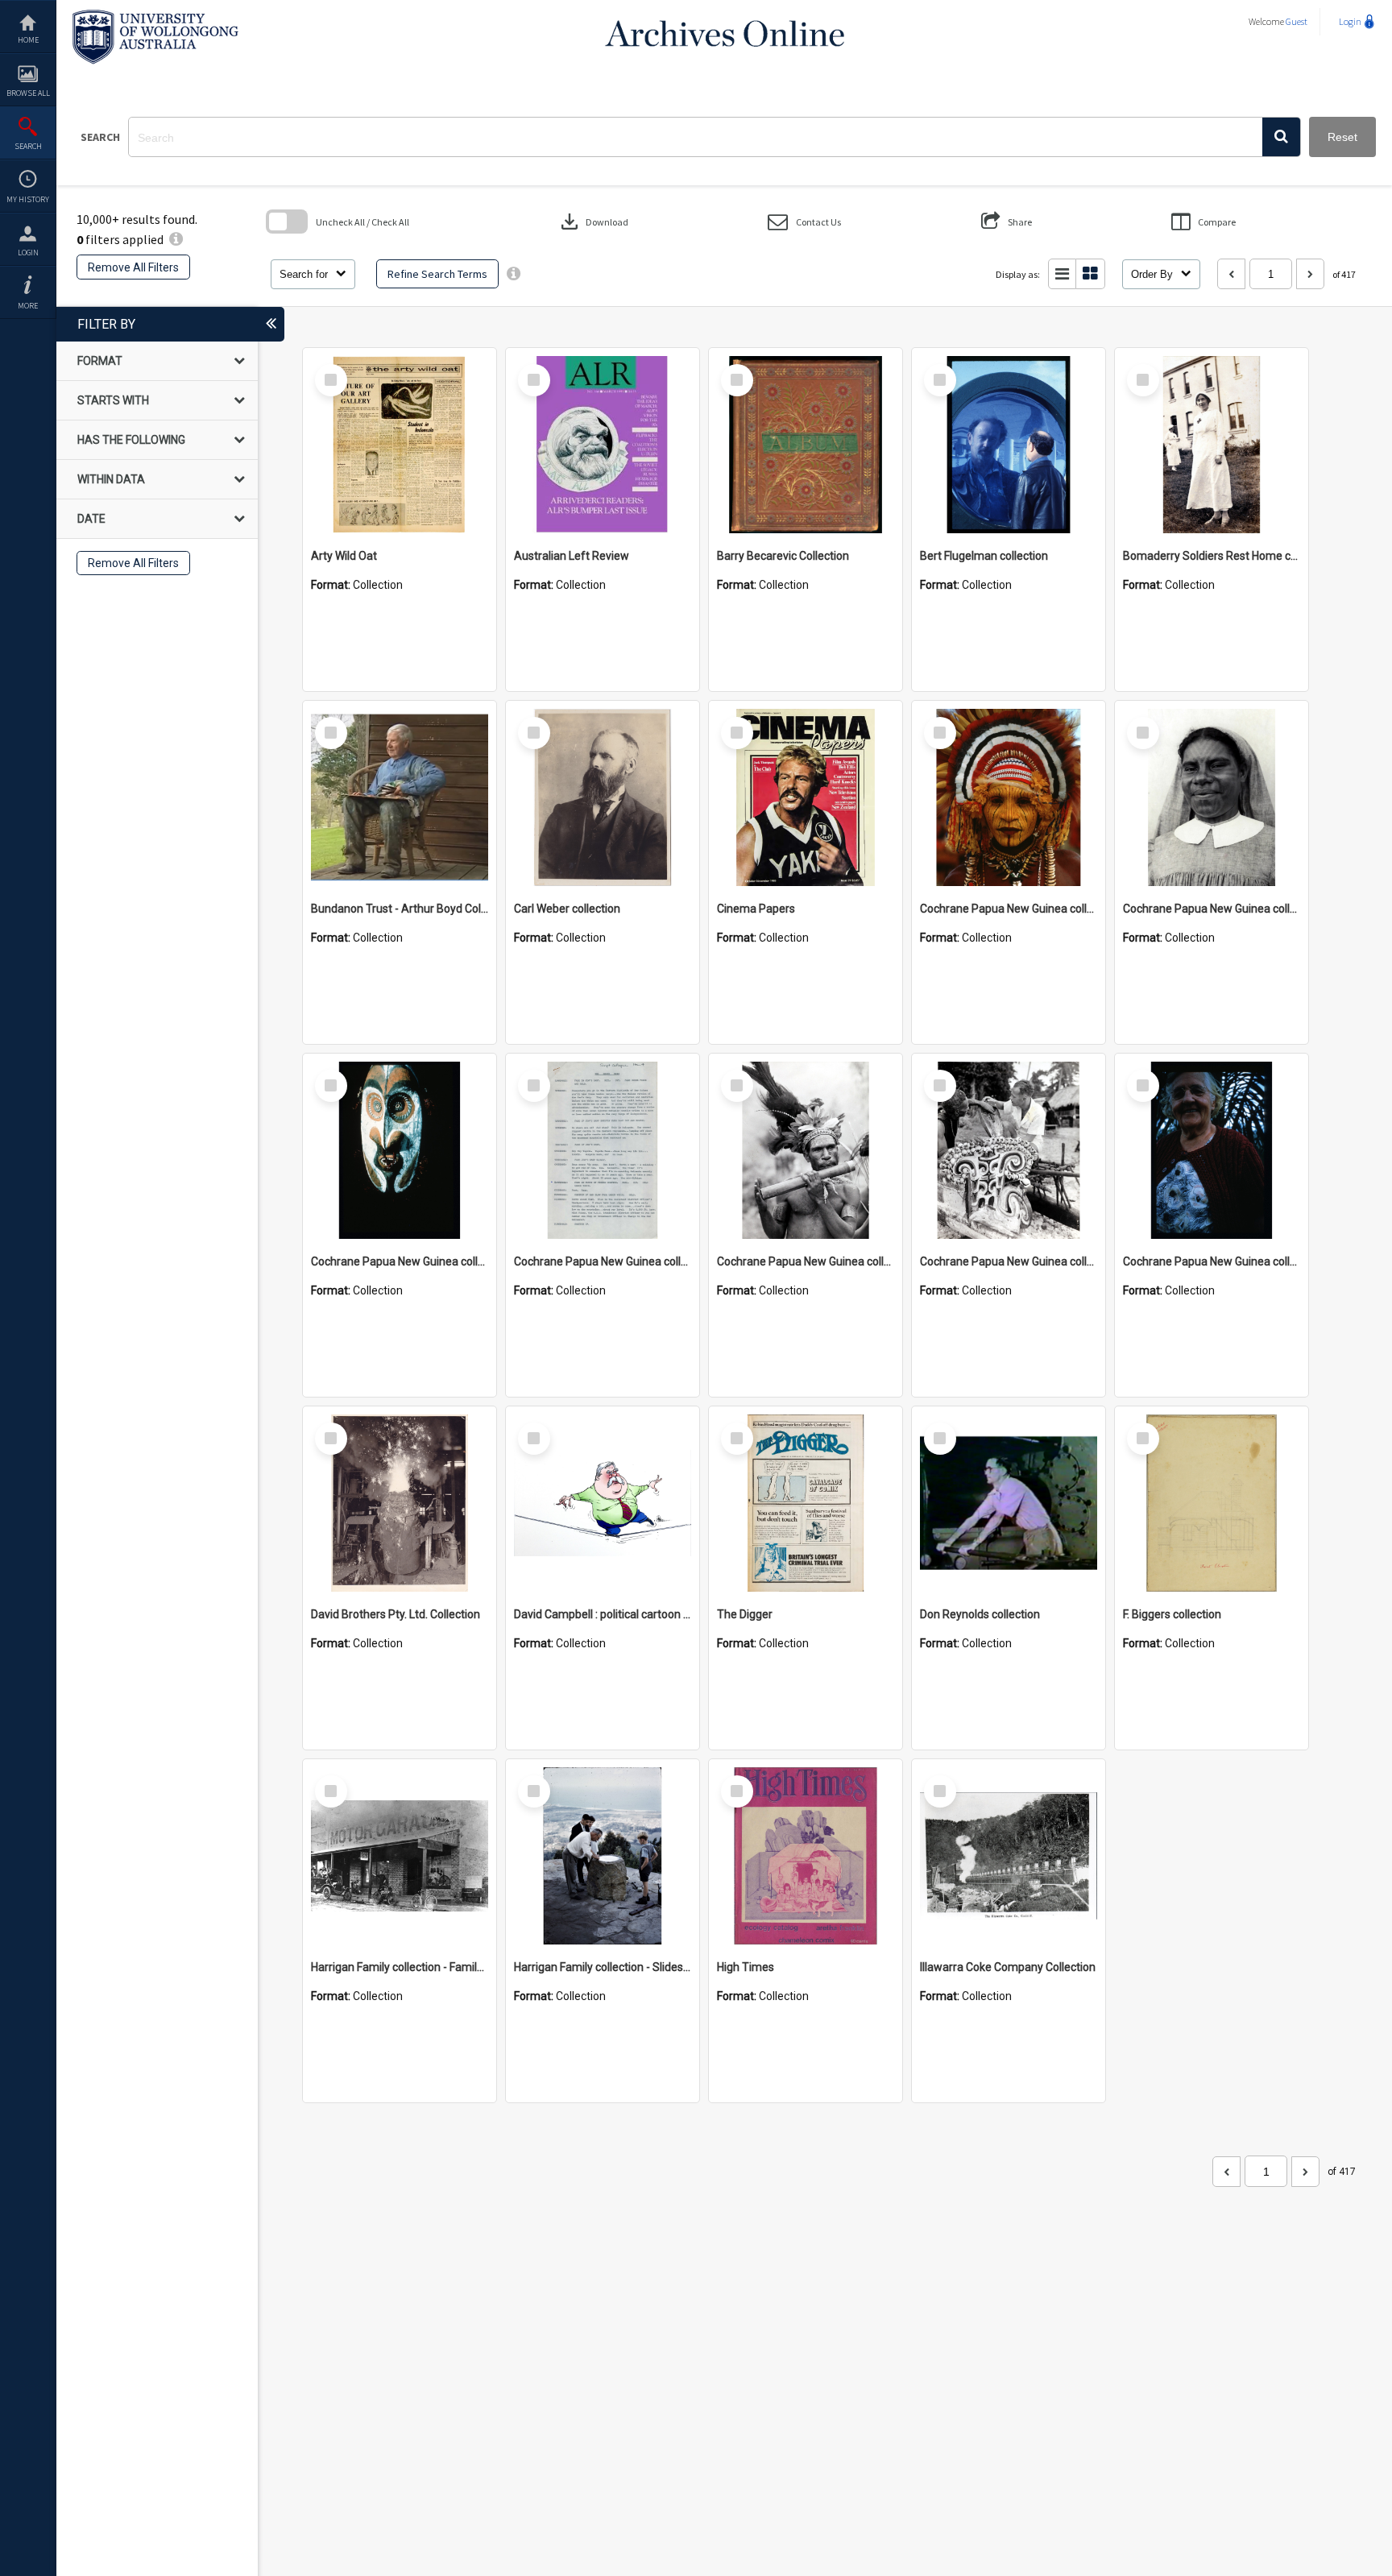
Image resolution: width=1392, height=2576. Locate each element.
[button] (1281, 137)
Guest (1297, 21)
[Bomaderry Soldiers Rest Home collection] (1212, 445)
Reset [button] (1342, 137)
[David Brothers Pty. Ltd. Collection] (400, 1503)
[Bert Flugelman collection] (1009, 445)
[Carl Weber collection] (603, 797)
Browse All (28, 93)
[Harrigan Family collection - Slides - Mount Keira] (603, 1856)
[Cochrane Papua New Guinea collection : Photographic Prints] (1009, 1150)
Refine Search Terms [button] (437, 274)
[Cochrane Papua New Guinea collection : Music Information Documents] (603, 1150)
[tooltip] (514, 274)
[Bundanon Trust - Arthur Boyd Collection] (400, 797)
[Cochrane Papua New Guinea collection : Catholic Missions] (1212, 797)
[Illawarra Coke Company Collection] (1009, 1856)
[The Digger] (806, 1503)
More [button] (28, 306)
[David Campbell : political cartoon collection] (603, 1503)
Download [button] (593, 222)
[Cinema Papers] (806, 797)
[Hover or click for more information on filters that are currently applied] (176, 239)
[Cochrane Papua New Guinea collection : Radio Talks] (1212, 1150)
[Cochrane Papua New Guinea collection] (1009, 797)
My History (28, 199)
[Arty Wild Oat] (400, 445)
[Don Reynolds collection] (1009, 1503)
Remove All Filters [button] (133, 267)
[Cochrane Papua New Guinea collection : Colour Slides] (400, 1150)
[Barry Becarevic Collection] (806, 445)
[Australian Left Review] (603, 445)
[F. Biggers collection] (1212, 1503)
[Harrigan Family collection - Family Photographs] (400, 1856)
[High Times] (806, 1856)
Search (28, 146)
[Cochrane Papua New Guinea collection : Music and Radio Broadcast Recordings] (806, 1150)
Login (28, 253)
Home (28, 40)
